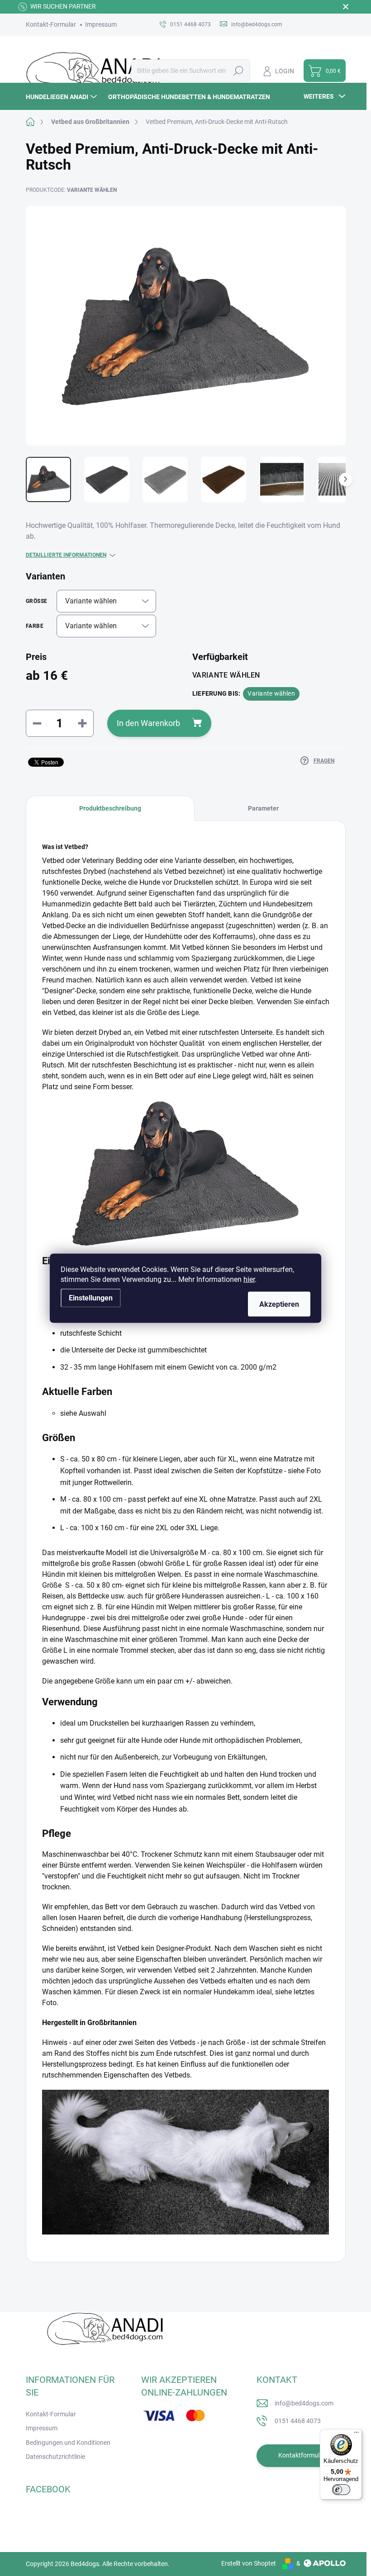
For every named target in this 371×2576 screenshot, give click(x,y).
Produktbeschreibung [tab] (110, 808)
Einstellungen (91, 1297)
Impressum (101, 24)
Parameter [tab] (263, 808)
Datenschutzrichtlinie (55, 2457)
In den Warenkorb (148, 723)
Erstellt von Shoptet (249, 2563)
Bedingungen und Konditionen (68, 2443)
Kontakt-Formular (51, 24)
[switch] (341, 2490)
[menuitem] (62, 97)
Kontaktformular (302, 2455)
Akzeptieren (279, 1304)
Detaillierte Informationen (66, 555)
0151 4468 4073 (298, 2421)
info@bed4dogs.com (304, 2403)
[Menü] (357, 2434)
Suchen (238, 71)
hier (249, 1279)
